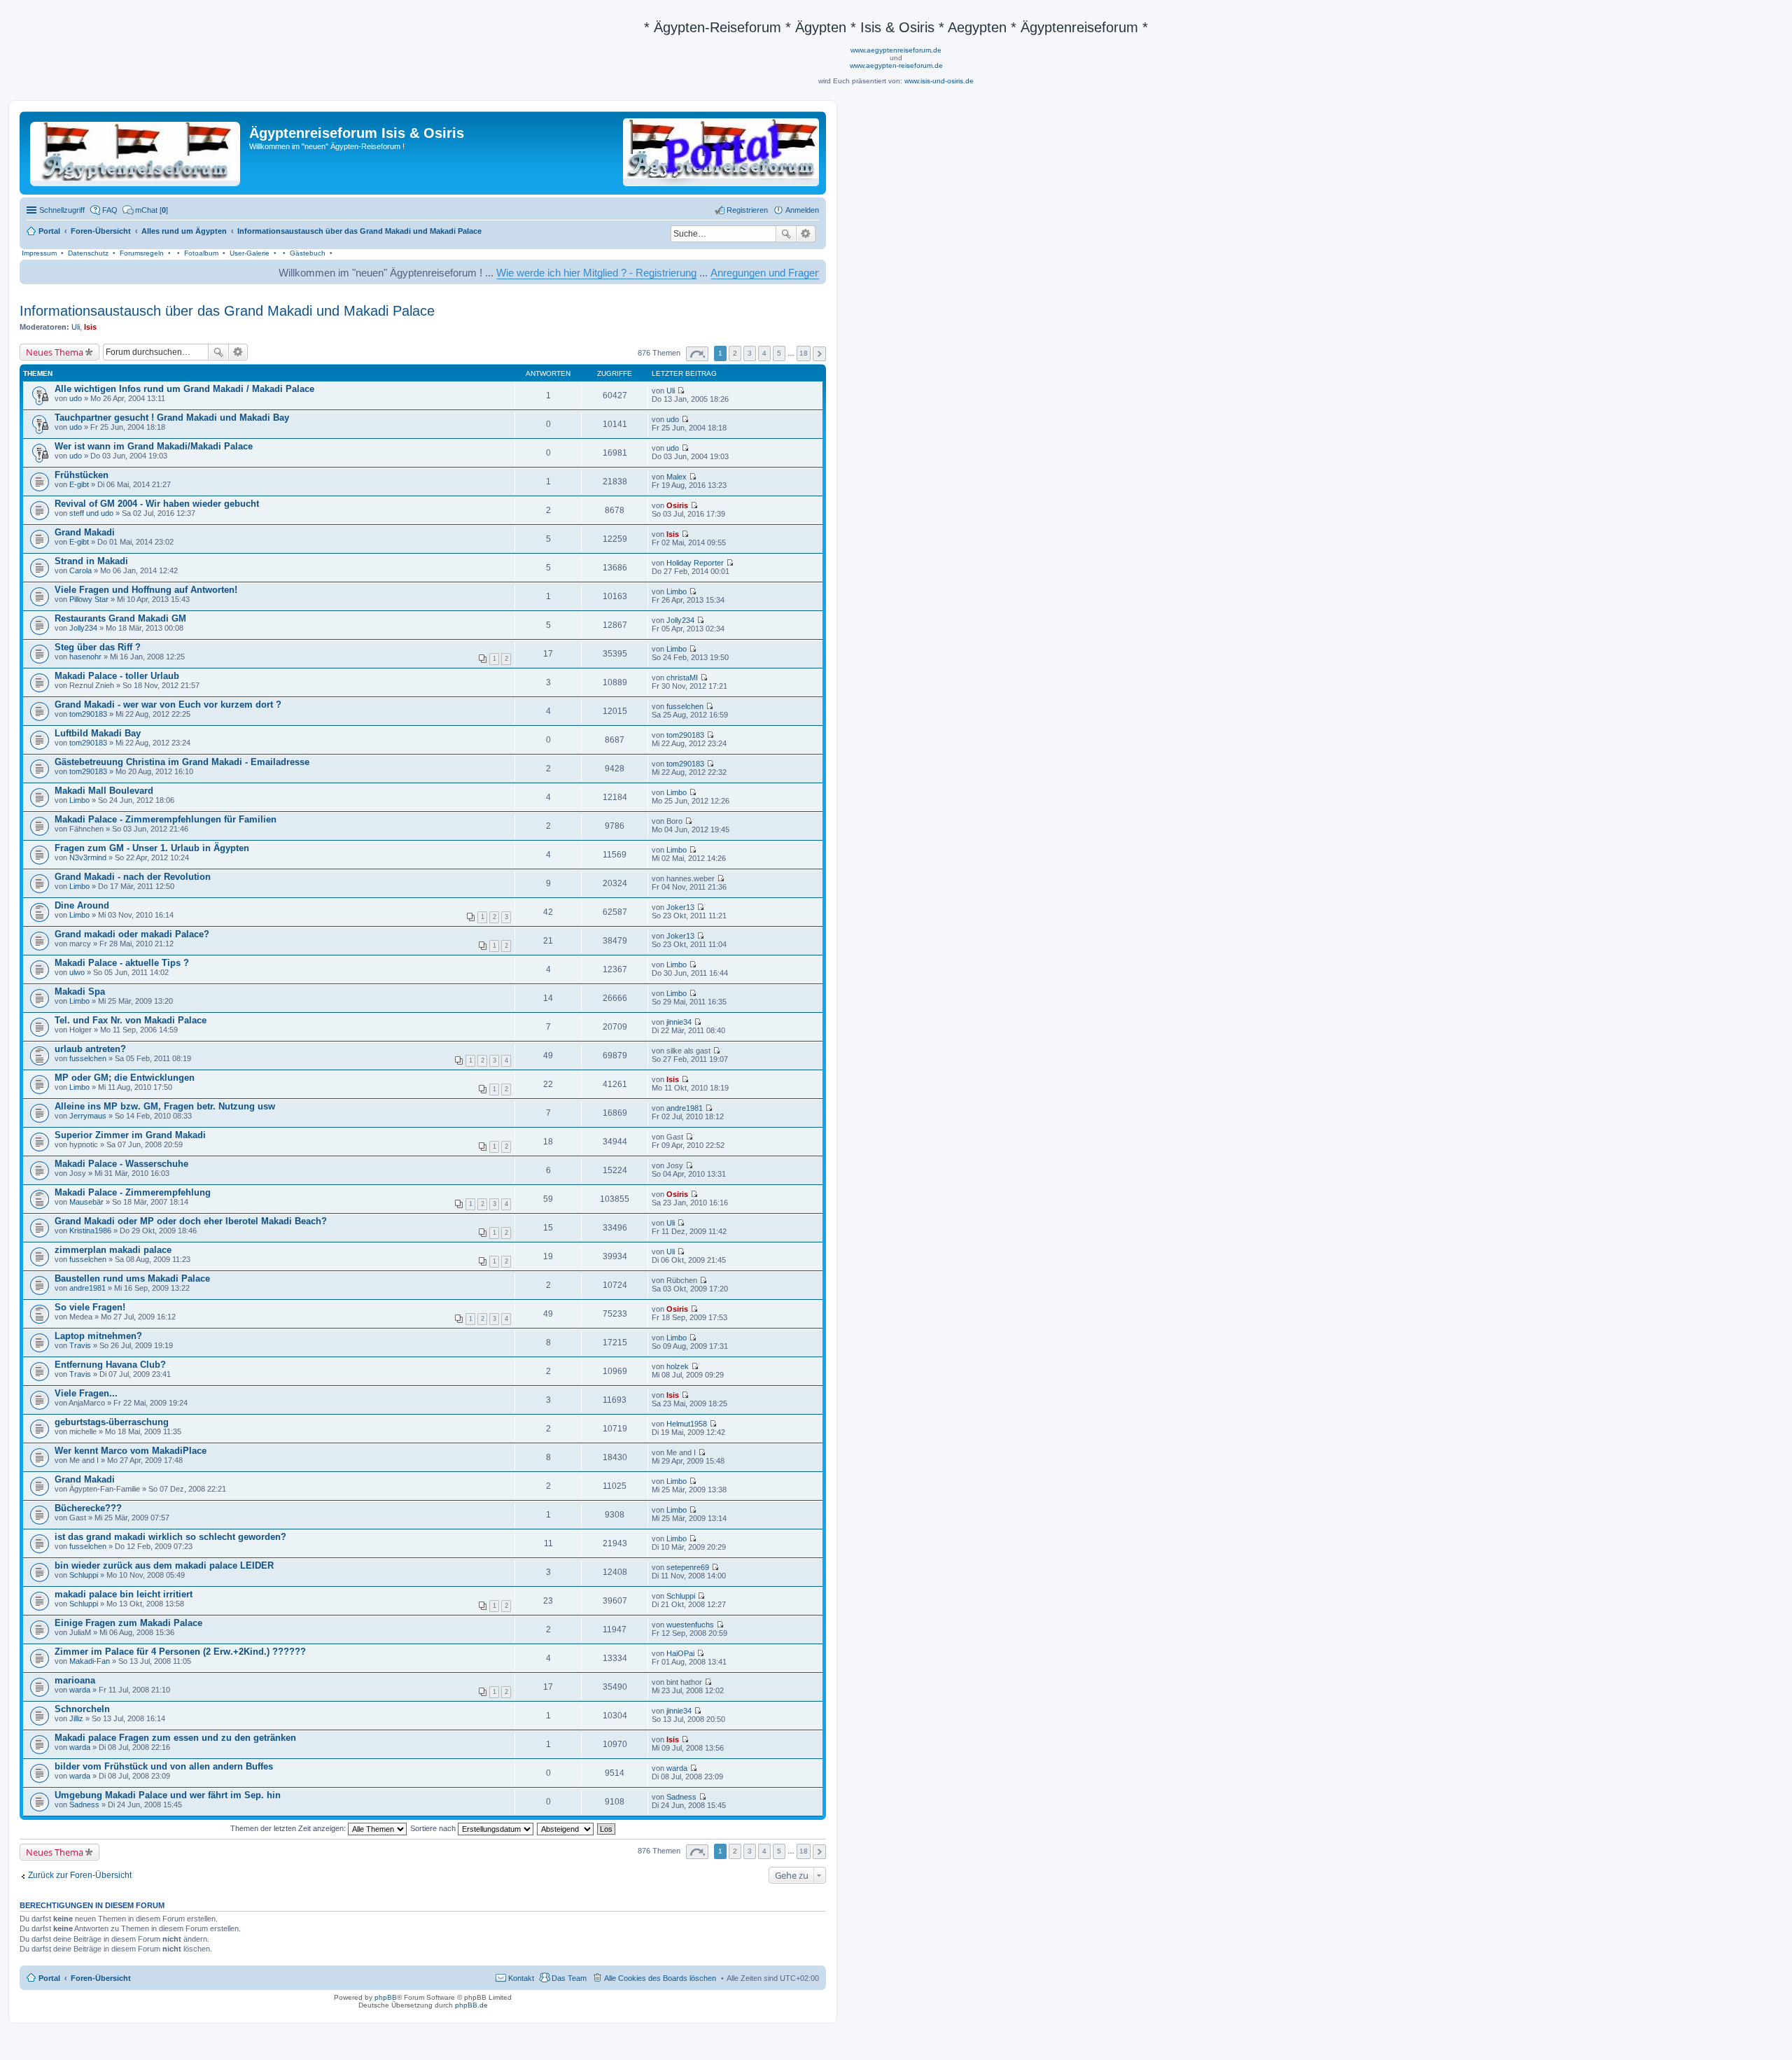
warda (80, 1690)
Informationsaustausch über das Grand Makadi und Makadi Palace (227, 311)
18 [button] (804, 353)
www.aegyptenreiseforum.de (896, 50)
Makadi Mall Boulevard (104, 791)
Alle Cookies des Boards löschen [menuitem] (660, 1978)
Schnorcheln (82, 1709)
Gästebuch (308, 253)
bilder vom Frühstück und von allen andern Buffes (164, 1766)
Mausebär (86, 1202)
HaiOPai (680, 1653)
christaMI (682, 678)
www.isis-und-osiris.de (939, 81)
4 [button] (764, 353)
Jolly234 (83, 628)
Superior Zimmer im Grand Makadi (130, 1135)
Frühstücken (82, 475)
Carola (80, 570)
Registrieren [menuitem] (747, 210)
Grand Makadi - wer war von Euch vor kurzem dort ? (168, 705)
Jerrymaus (88, 1116)
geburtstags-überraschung (112, 1422)
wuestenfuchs (690, 1625)
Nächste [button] (819, 354)
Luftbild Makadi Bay (98, 733)
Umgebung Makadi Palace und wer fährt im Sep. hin (168, 1795)
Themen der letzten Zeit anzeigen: (289, 1828)
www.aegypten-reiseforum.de (896, 65)
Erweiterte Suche (806, 234)
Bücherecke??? (88, 1508)
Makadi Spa (80, 992)
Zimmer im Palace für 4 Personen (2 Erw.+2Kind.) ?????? (180, 1652)
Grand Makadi (85, 532)
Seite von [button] (697, 354)
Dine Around (82, 905)
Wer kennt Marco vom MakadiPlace (131, 1451)
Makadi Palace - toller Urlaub (117, 676)
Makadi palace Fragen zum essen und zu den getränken (175, 1738)
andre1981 (685, 1108)
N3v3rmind (88, 857)
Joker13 (680, 907)
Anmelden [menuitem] (802, 210)
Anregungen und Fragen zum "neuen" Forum (721, 273)
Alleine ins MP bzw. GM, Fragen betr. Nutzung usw (165, 1106)
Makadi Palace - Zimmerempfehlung (133, 1192)
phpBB (386, 1997)
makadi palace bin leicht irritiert (124, 1594)
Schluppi (84, 1575)
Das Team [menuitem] (569, 1978)
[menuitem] (145, 210)
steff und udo (91, 513)
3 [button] (750, 353)
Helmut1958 (687, 1424)
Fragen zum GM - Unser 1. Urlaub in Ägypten (152, 848)
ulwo (77, 972)
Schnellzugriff (62, 210)
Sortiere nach (434, 1828)
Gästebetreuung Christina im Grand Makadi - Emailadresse (182, 762)
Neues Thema (55, 352)
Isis (90, 327)
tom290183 (88, 714)
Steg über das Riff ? (98, 647)
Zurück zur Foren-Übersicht (80, 1875)
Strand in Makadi (91, 561)
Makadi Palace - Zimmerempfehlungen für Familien (166, 819)
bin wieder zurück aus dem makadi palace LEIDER (164, 1565)
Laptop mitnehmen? (98, 1336)
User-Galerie (250, 253)
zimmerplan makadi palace (113, 1250)
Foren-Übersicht (101, 1978)
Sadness (84, 1805)
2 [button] (735, 353)
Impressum (39, 253)
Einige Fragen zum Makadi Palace (128, 1623)
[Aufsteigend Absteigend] (566, 1828)
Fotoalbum (201, 253)
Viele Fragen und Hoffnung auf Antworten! (146, 590)
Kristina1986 (90, 1231)
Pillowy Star (89, 599)
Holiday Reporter (695, 563)
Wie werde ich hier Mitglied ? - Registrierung (505, 273)
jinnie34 (679, 1022)
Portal (49, 231)
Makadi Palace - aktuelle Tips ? (122, 963)
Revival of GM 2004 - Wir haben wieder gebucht (157, 504)
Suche (786, 234)
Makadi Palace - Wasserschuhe (121, 1164)
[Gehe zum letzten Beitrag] (681, 391)
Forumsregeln (142, 253)
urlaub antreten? (90, 1049)
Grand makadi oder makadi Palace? (132, 934)
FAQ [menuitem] (110, 210)
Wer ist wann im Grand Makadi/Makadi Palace (154, 446)
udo (76, 398)
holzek (678, 1366)
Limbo (677, 591)
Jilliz (76, 1718)
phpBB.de (471, 2005)
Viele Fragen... (86, 1393)
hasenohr (85, 657)
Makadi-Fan (90, 1661)
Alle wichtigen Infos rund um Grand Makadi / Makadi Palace (184, 389)
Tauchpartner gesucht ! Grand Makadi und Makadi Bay (172, 418)
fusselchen (685, 706)
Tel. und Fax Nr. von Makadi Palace (131, 1020)
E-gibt (79, 484)
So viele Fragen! (90, 1307)
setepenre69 (688, 1567)
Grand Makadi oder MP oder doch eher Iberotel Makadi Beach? (191, 1221)
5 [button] (779, 353)
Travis (80, 1345)
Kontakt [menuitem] (521, 1978)
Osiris (677, 505)
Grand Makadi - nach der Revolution (133, 877)
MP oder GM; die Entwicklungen (125, 1078)
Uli (76, 327)
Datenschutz (88, 253)
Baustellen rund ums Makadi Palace (132, 1278)
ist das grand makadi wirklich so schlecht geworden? (170, 1537)
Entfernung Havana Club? (110, 1365)
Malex (677, 477)
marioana (75, 1680)
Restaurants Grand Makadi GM (120, 618)
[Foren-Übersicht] (136, 151)
